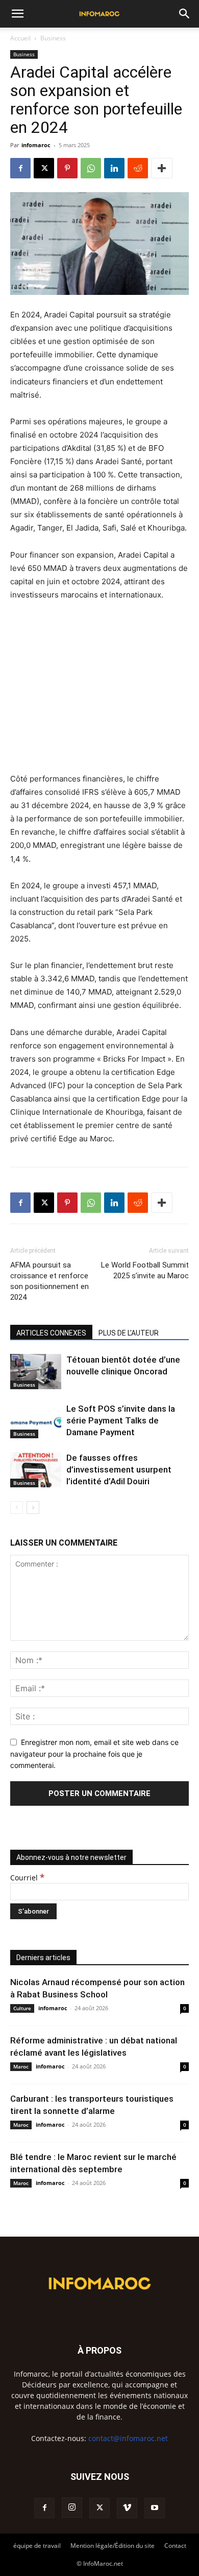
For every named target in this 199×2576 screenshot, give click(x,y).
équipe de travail (37, 2546)
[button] (17, 14)
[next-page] (33, 1508)
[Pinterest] (67, 168)
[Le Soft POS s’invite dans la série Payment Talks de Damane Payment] (36, 1421)
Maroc (21, 2066)
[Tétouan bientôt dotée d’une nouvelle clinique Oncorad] (36, 1372)
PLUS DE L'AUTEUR (129, 1333)
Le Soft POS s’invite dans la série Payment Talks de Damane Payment (121, 1420)
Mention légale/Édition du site (113, 2546)
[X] (44, 168)
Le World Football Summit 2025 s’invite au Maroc (145, 1270)
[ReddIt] (138, 168)
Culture (22, 2008)
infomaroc (36, 145)
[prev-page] (17, 1508)
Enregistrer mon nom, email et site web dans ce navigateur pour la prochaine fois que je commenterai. (94, 1754)
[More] (162, 168)
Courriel (27, 1878)
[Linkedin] (114, 168)
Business (53, 38)
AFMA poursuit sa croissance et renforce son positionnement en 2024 (49, 1281)
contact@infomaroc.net (128, 2438)
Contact (175, 2546)
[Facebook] (20, 168)
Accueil (20, 38)
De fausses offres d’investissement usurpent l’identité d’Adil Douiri (119, 1469)
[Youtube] (155, 2508)
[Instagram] (72, 2508)
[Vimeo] (127, 2508)
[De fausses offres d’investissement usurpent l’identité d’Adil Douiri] (36, 1470)
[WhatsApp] (91, 168)
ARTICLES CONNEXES (51, 1333)
